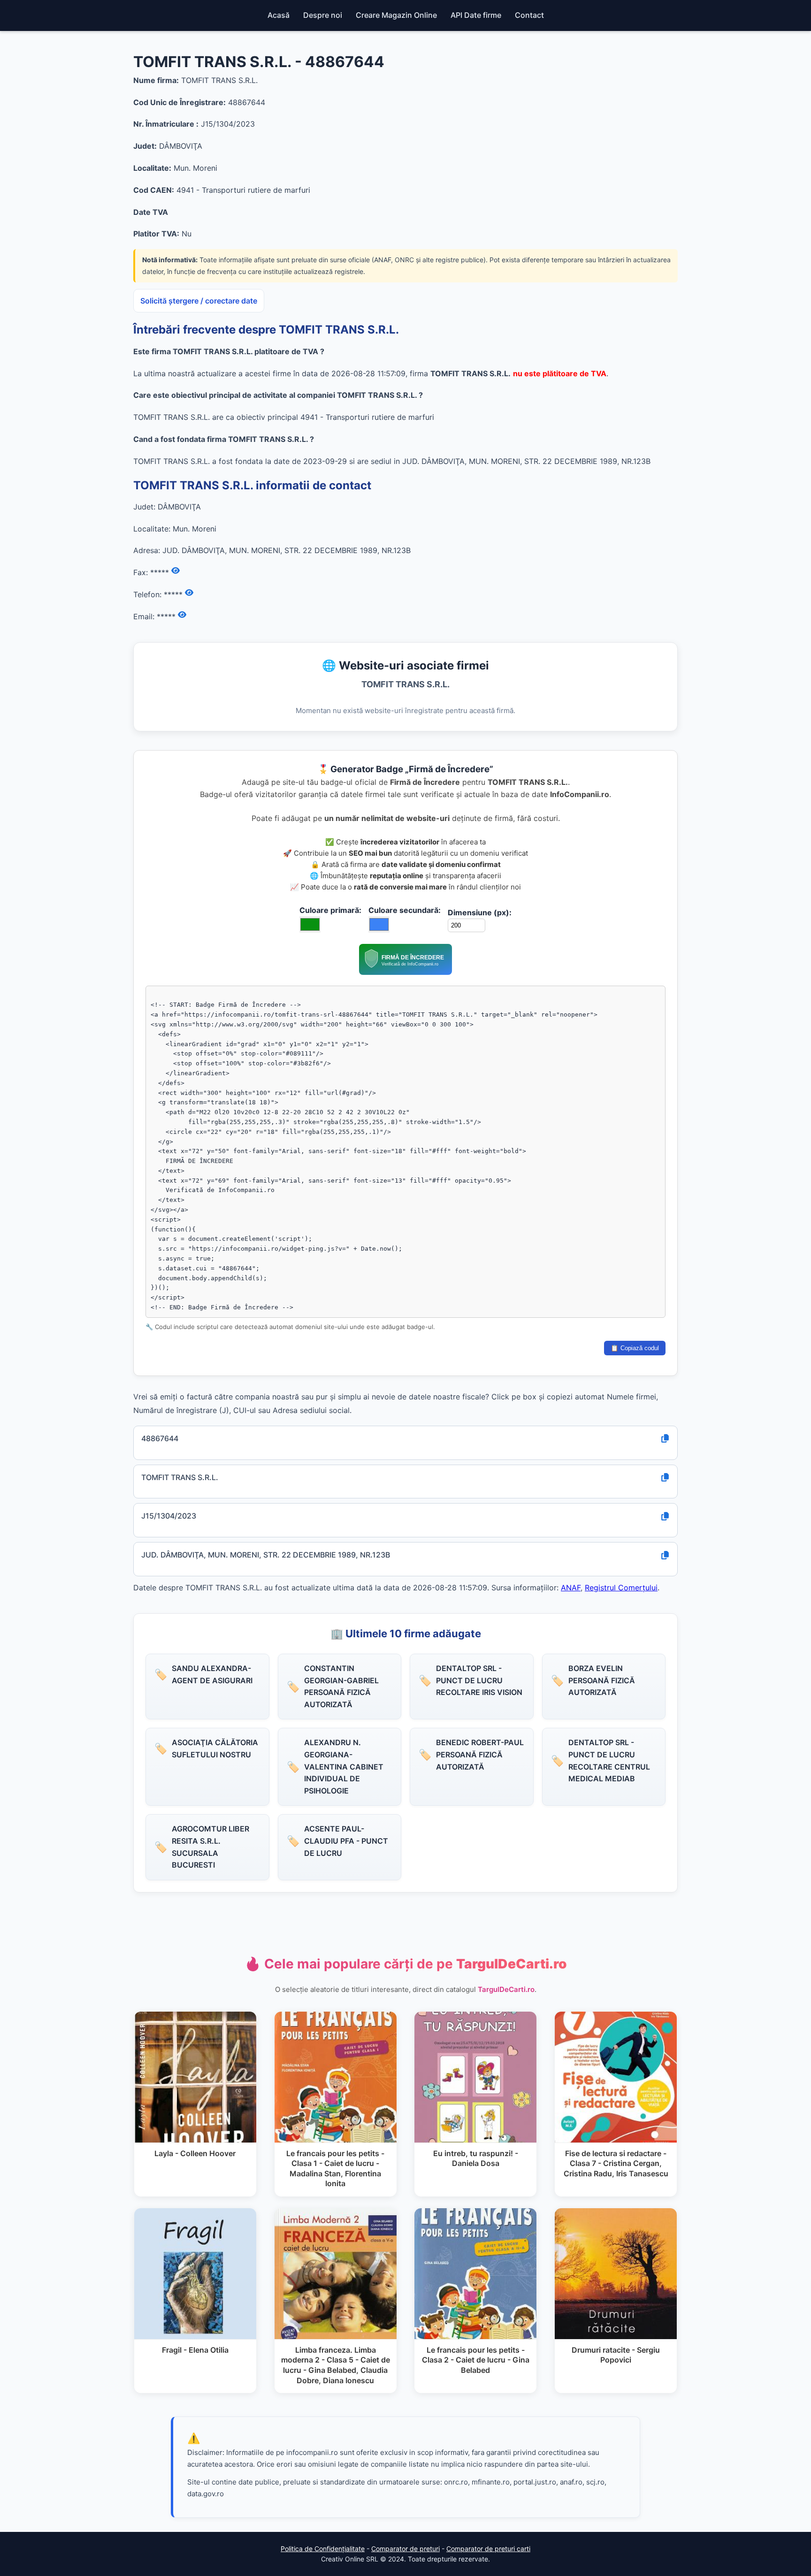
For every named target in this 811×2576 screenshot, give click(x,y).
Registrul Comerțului (621, 1588)
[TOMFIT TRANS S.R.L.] (405, 972)
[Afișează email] (182, 615)
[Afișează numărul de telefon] (189, 593)
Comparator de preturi (405, 2549)
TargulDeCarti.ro (506, 1989)
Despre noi (323, 15)
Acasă (279, 15)
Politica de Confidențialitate (323, 2549)
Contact (529, 15)
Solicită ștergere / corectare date (199, 301)
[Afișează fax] (176, 571)
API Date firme (476, 15)
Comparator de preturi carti (488, 2549)
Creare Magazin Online (396, 15)
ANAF (571, 1588)
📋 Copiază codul (635, 1348)
